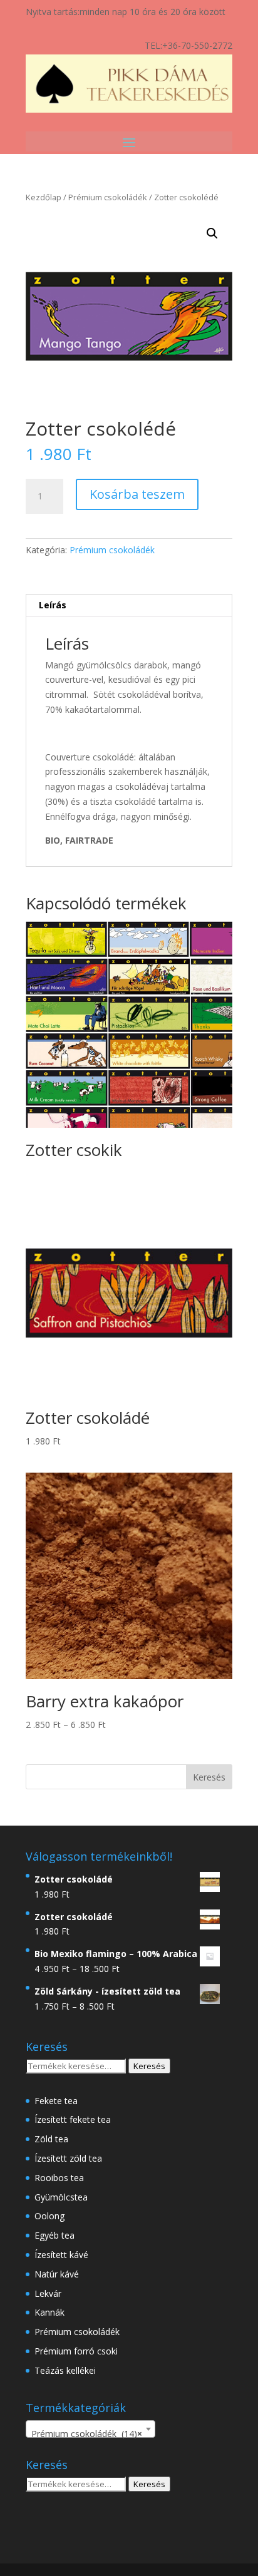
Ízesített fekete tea (73, 2119)
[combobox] (90, 2429)
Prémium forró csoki (76, 2351)
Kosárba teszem (137, 494)
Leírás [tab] (53, 605)
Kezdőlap (44, 197)
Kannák (49, 2312)
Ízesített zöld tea (68, 2158)
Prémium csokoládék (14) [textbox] (87, 2434)
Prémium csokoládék (108, 197)
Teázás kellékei (65, 2370)
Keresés (149, 2066)
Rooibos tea (59, 2178)
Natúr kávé (57, 2274)
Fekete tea (56, 2101)
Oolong (49, 2216)
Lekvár (48, 2293)
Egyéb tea (54, 2235)
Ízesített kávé (61, 2255)
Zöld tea (51, 2139)
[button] (212, 233)
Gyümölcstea (61, 2197)
